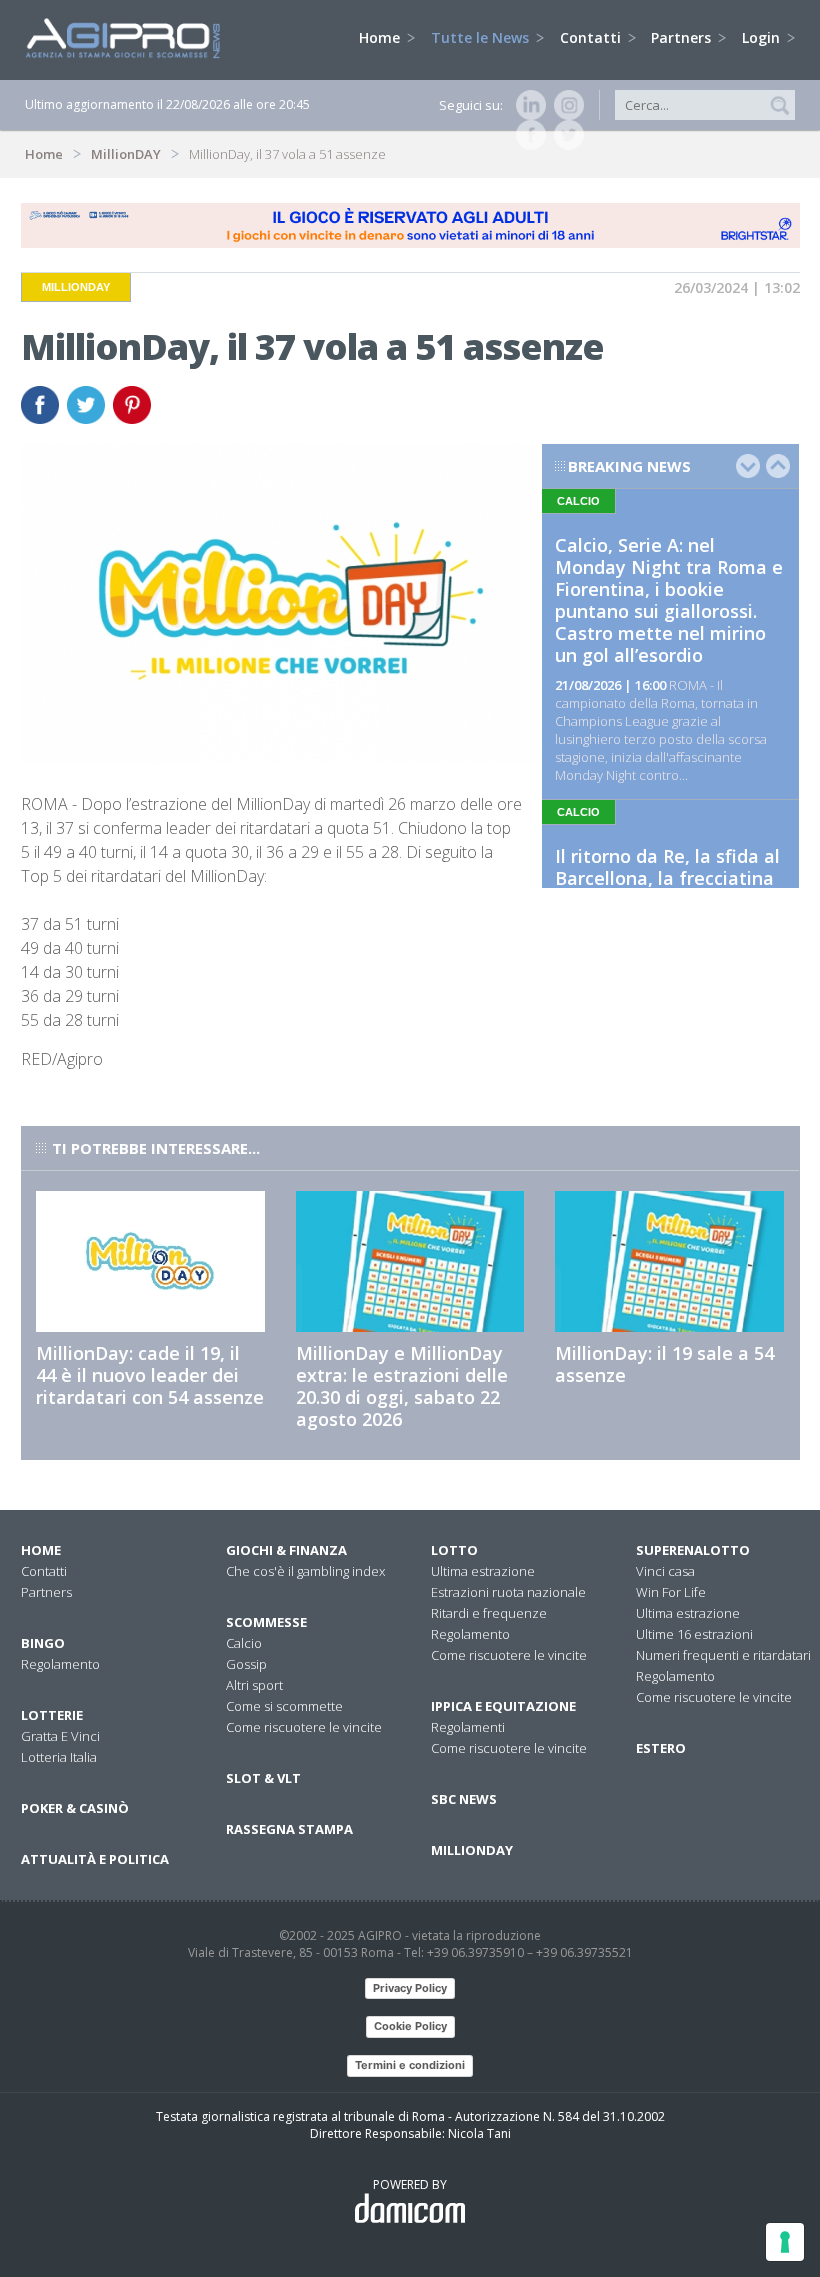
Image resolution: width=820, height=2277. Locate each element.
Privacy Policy (410, 1988)
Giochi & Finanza (286, 1550)
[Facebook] (527, 135)
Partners (683, 37)
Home (381, 37)
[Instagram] (565, 105)
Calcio (244, 1643)
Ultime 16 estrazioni (694, 1634)
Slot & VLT (263, 1778)
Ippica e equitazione (503, 1706)
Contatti (592, 37)
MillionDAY (126, 154)
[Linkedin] (527, 105)
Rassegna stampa (289, 1829)
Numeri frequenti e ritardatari (723, 1655)
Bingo (43, 1643)
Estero (661, 1748)
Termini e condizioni (410, 2065)
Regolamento (60, 1664)
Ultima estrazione (483, 1571)
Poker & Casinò (75, 1808)
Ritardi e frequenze (489, 1613)
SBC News (464, 1799)
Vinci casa (665, 1571)
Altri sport (254, 1685)
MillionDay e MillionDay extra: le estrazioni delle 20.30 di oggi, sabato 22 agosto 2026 (402, 1386)
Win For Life (671, 1592)
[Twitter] (565, 135)
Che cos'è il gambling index (305, 1571)
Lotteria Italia (59, 1757)
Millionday (472, 1850)
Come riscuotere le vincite (304, 1727)
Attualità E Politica (95, 1859)
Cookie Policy (410, 2026)
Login (763, 37)
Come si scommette (284, 1706)
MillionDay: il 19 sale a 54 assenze (664, 1364)
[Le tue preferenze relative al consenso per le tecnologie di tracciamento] (785, 2242)
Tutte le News (482, 37)
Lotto (454, 1550)
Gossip (246, 1664)
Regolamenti (468, 1727)
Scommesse (266, 1622)
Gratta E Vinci (60, 1736)
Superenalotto (693, 1550)
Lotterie (52, 1715)
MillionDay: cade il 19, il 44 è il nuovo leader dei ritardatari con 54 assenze (150, 1375)
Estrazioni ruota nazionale (508, 1592)
